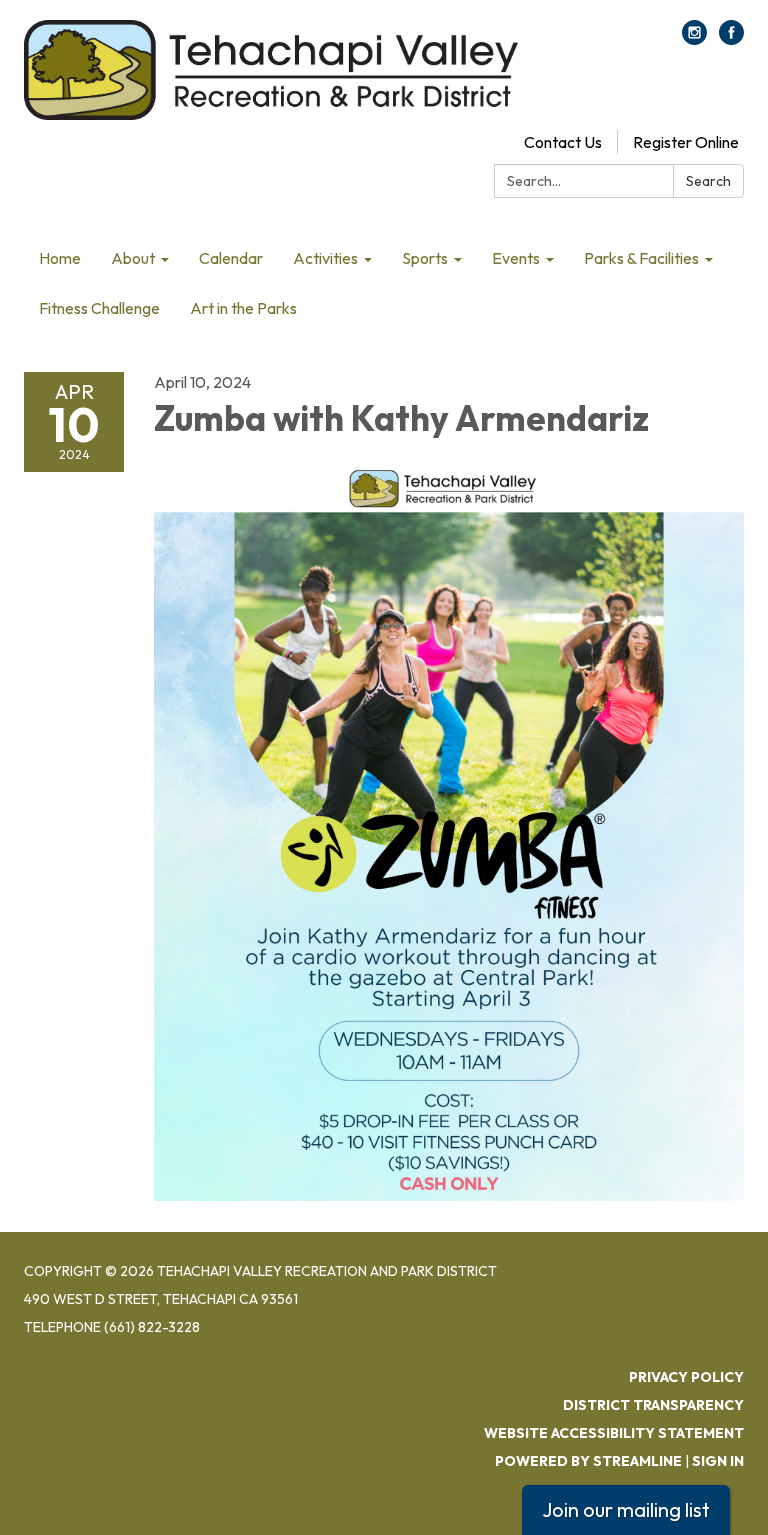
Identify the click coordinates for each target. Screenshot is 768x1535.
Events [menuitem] (516, 258)
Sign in (718, 1461)
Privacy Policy (686, 1377)
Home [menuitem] (60, 258)
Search (708, 181)
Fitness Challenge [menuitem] (99, 308)
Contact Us (563, 142)
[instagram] (694, 39)
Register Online (686, 142)
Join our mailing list (626, 1509)
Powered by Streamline (588, 1461)
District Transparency (653, 1405)
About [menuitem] (133, 258)
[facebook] (731, 39)
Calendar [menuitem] (231, 258)
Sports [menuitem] (425, 258)
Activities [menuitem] (325, 258)
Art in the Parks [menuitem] (243, 308)
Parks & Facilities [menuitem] (641, 258)
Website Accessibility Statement (614, 1433)
